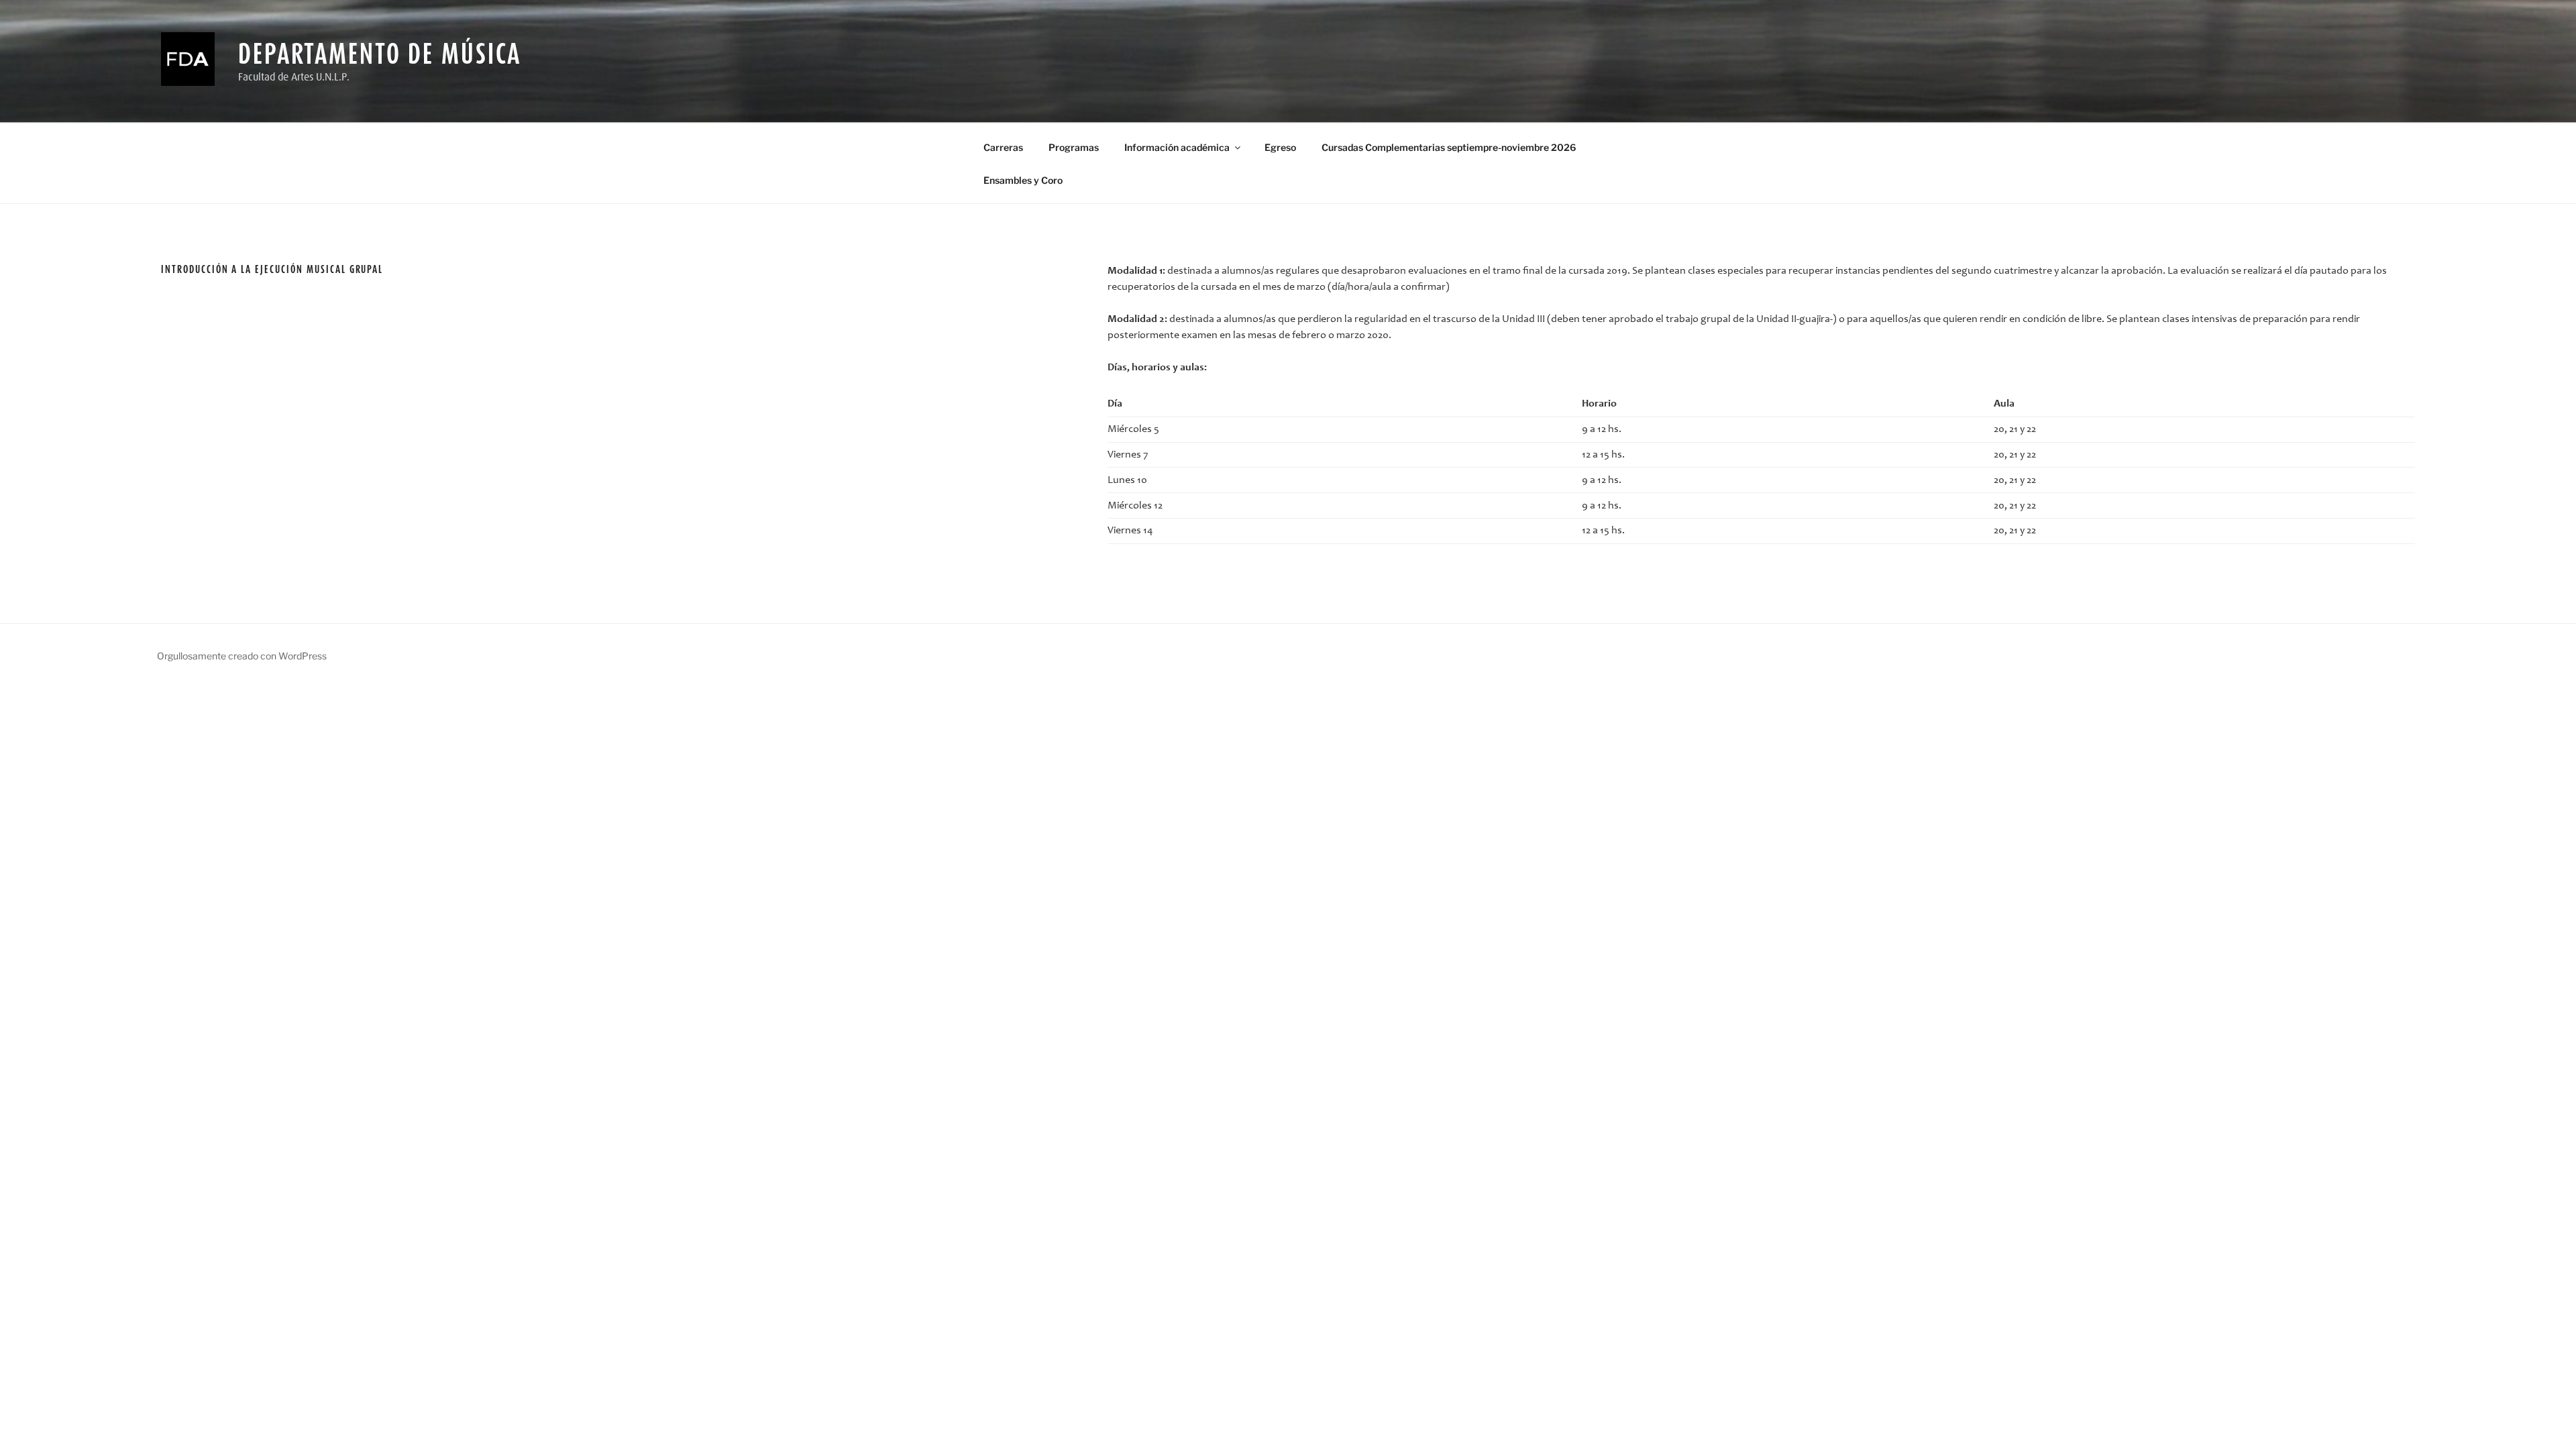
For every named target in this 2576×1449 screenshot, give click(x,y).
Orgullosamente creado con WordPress (242, 656)
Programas (1074, 147)
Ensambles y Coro (1023, 180)
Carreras (1003, 147)
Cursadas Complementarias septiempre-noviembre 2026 (1449, 147)
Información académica (1177, 147)
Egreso (1280, 147)
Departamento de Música (380, 53)
